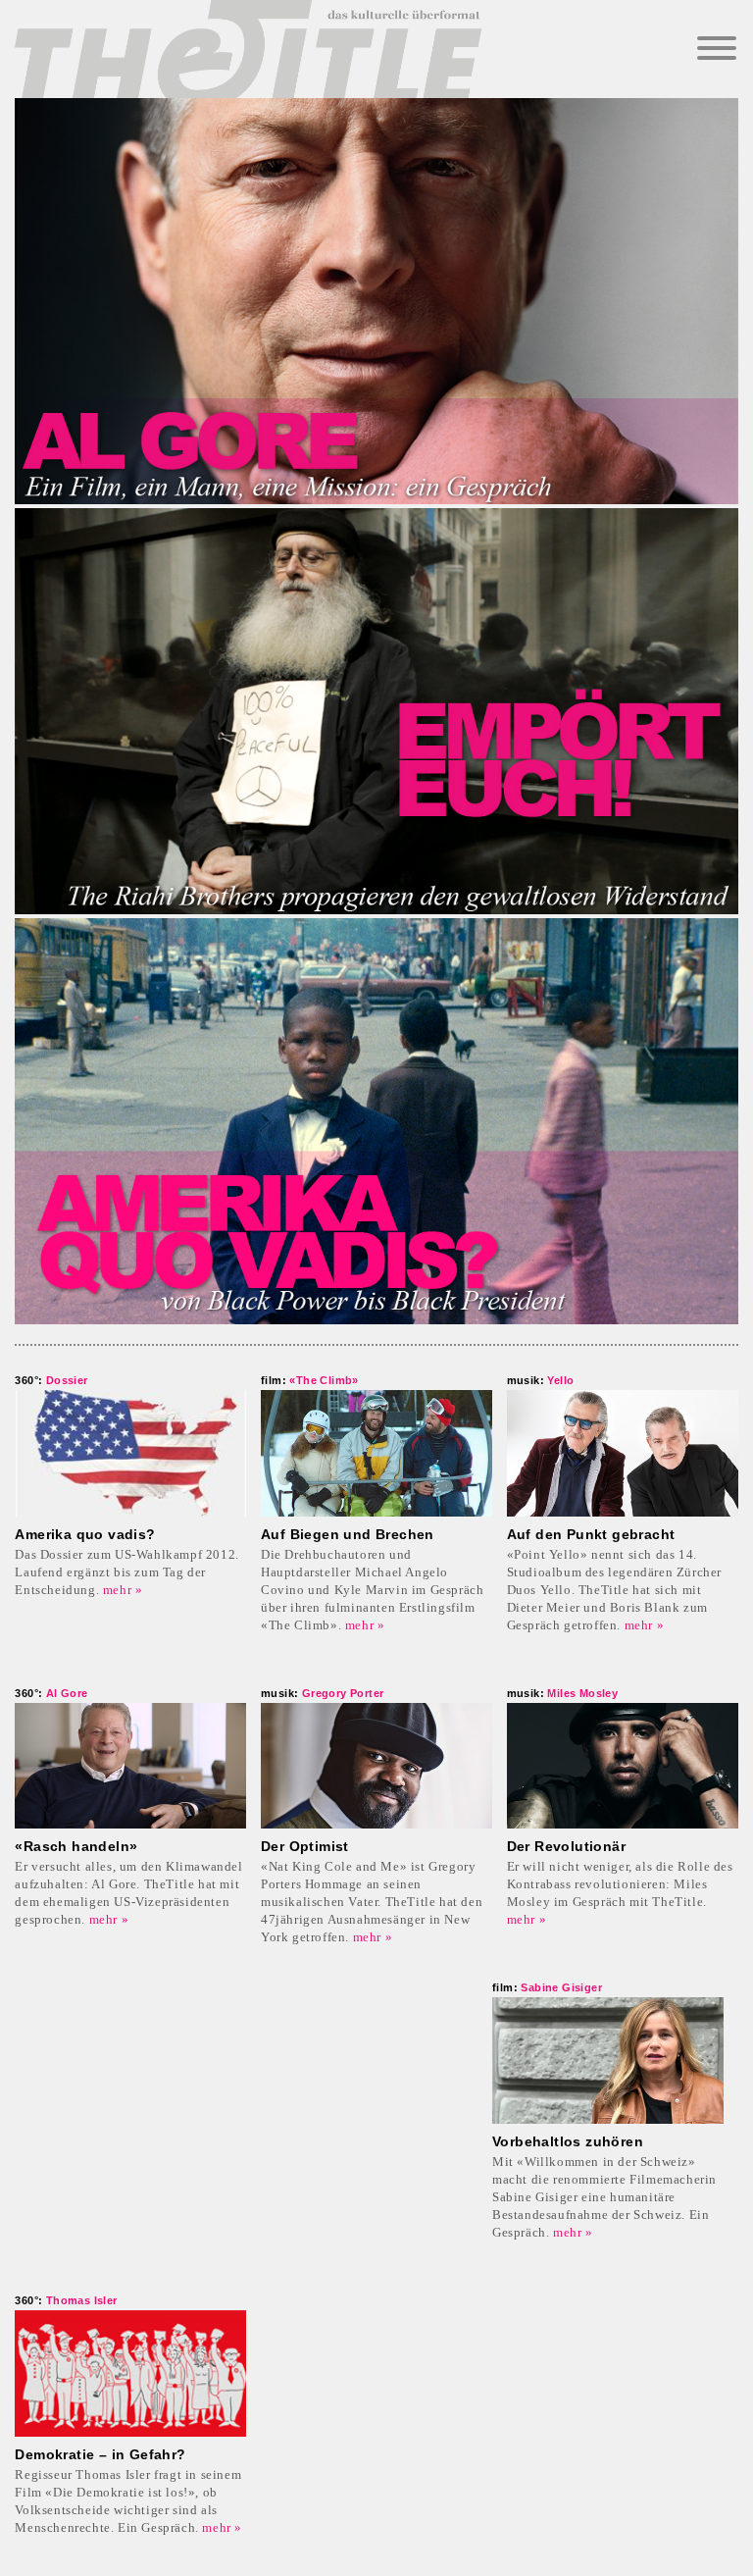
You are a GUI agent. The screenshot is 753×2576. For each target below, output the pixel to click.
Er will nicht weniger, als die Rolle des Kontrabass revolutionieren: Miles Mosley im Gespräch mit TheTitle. (620, 1884)
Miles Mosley (563, 1693)
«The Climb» (310, 1380)
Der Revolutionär (566, 1846)
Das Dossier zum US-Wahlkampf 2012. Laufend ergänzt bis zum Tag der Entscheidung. (126, 1572)
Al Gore (51, 1693)
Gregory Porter (322, 1693)
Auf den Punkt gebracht (591, 1534)
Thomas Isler (66, 2300)
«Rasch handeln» (76, 1846)
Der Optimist (305, 1846)
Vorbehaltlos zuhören (568, 2141)
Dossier (51, 1380)
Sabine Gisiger (547, 1987)
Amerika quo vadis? (85, 1534)
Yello (541, 1380)
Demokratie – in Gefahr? (100, 2454)
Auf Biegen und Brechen (348, 1534)
